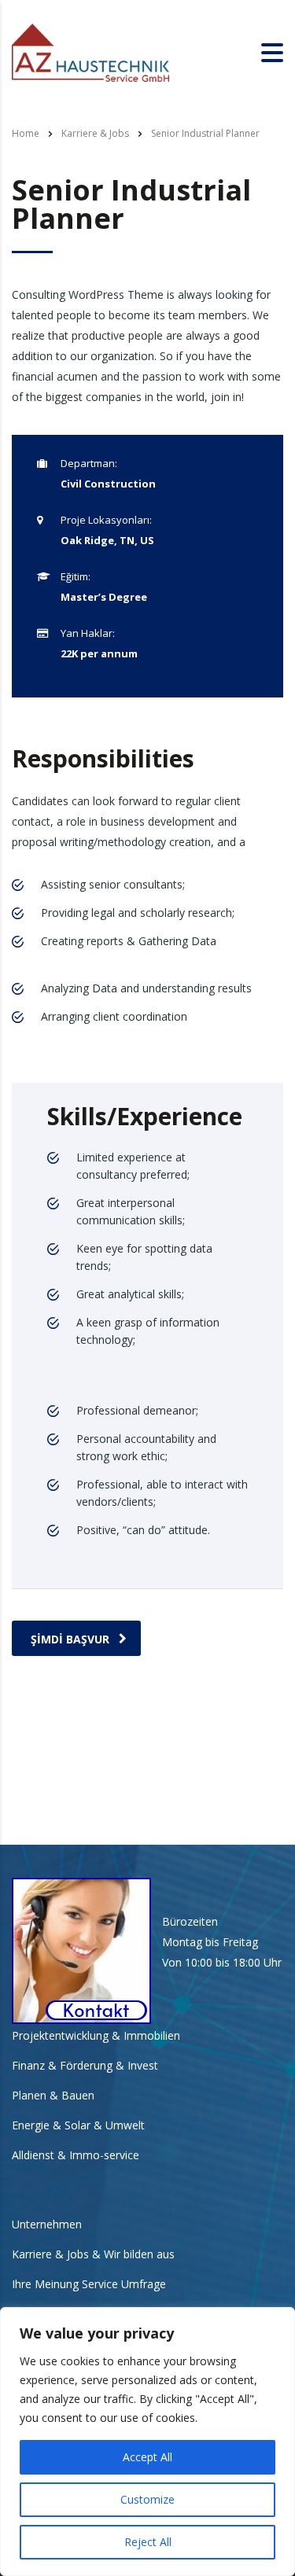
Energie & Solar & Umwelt (78, 2125)
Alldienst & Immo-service (76, 2155)
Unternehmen (47, 2225)
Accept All (147, 2457)
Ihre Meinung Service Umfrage (89, 2284)
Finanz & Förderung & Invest (85, 2066)
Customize (147, 2499)
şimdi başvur (70, 1639)
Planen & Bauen (53, 2096)
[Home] (90, 52)
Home (26, 133)
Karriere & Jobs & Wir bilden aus (93, 2254)
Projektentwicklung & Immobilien (96, 2036)
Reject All (148, 2542)
